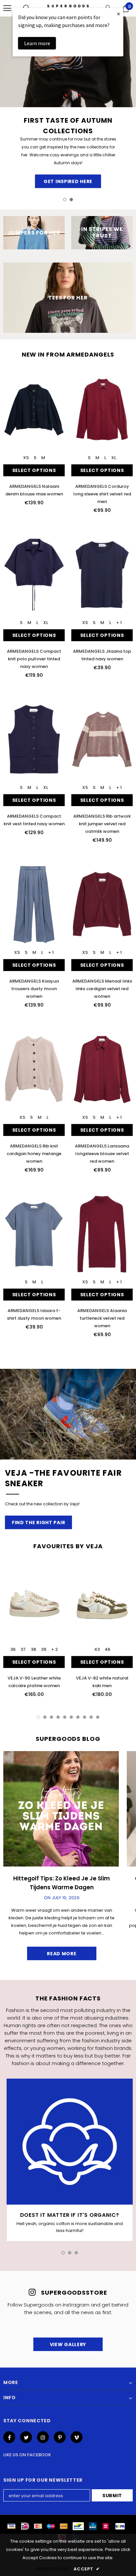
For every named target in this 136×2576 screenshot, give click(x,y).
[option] (68, 104)
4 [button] (58, 1717)
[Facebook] (9, 2437)
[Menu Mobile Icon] (7, 8)
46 (107, 1649)
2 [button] (71, 200)
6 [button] (71, 1717)
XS (26, 458)
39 (44, 1649)
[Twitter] (26, 2437)
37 (23, 1649)
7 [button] (78, 1717)
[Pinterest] (60, 2437)
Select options (34, 470)
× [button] (119, 14)
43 (97, 1649)
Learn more (37, 43)
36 (13, 1649)
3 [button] (51, 1717)
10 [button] (98, 1717)
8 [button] (85, 1717)
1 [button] (65, 200)
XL (114, 458)
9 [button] (91, 1717)
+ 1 (119, 623)
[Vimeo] (77, 2437)
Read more (62, 1954)
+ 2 (54, 1649)
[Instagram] (43, 2437)
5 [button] (65, 1717)
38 (33, 1649)
